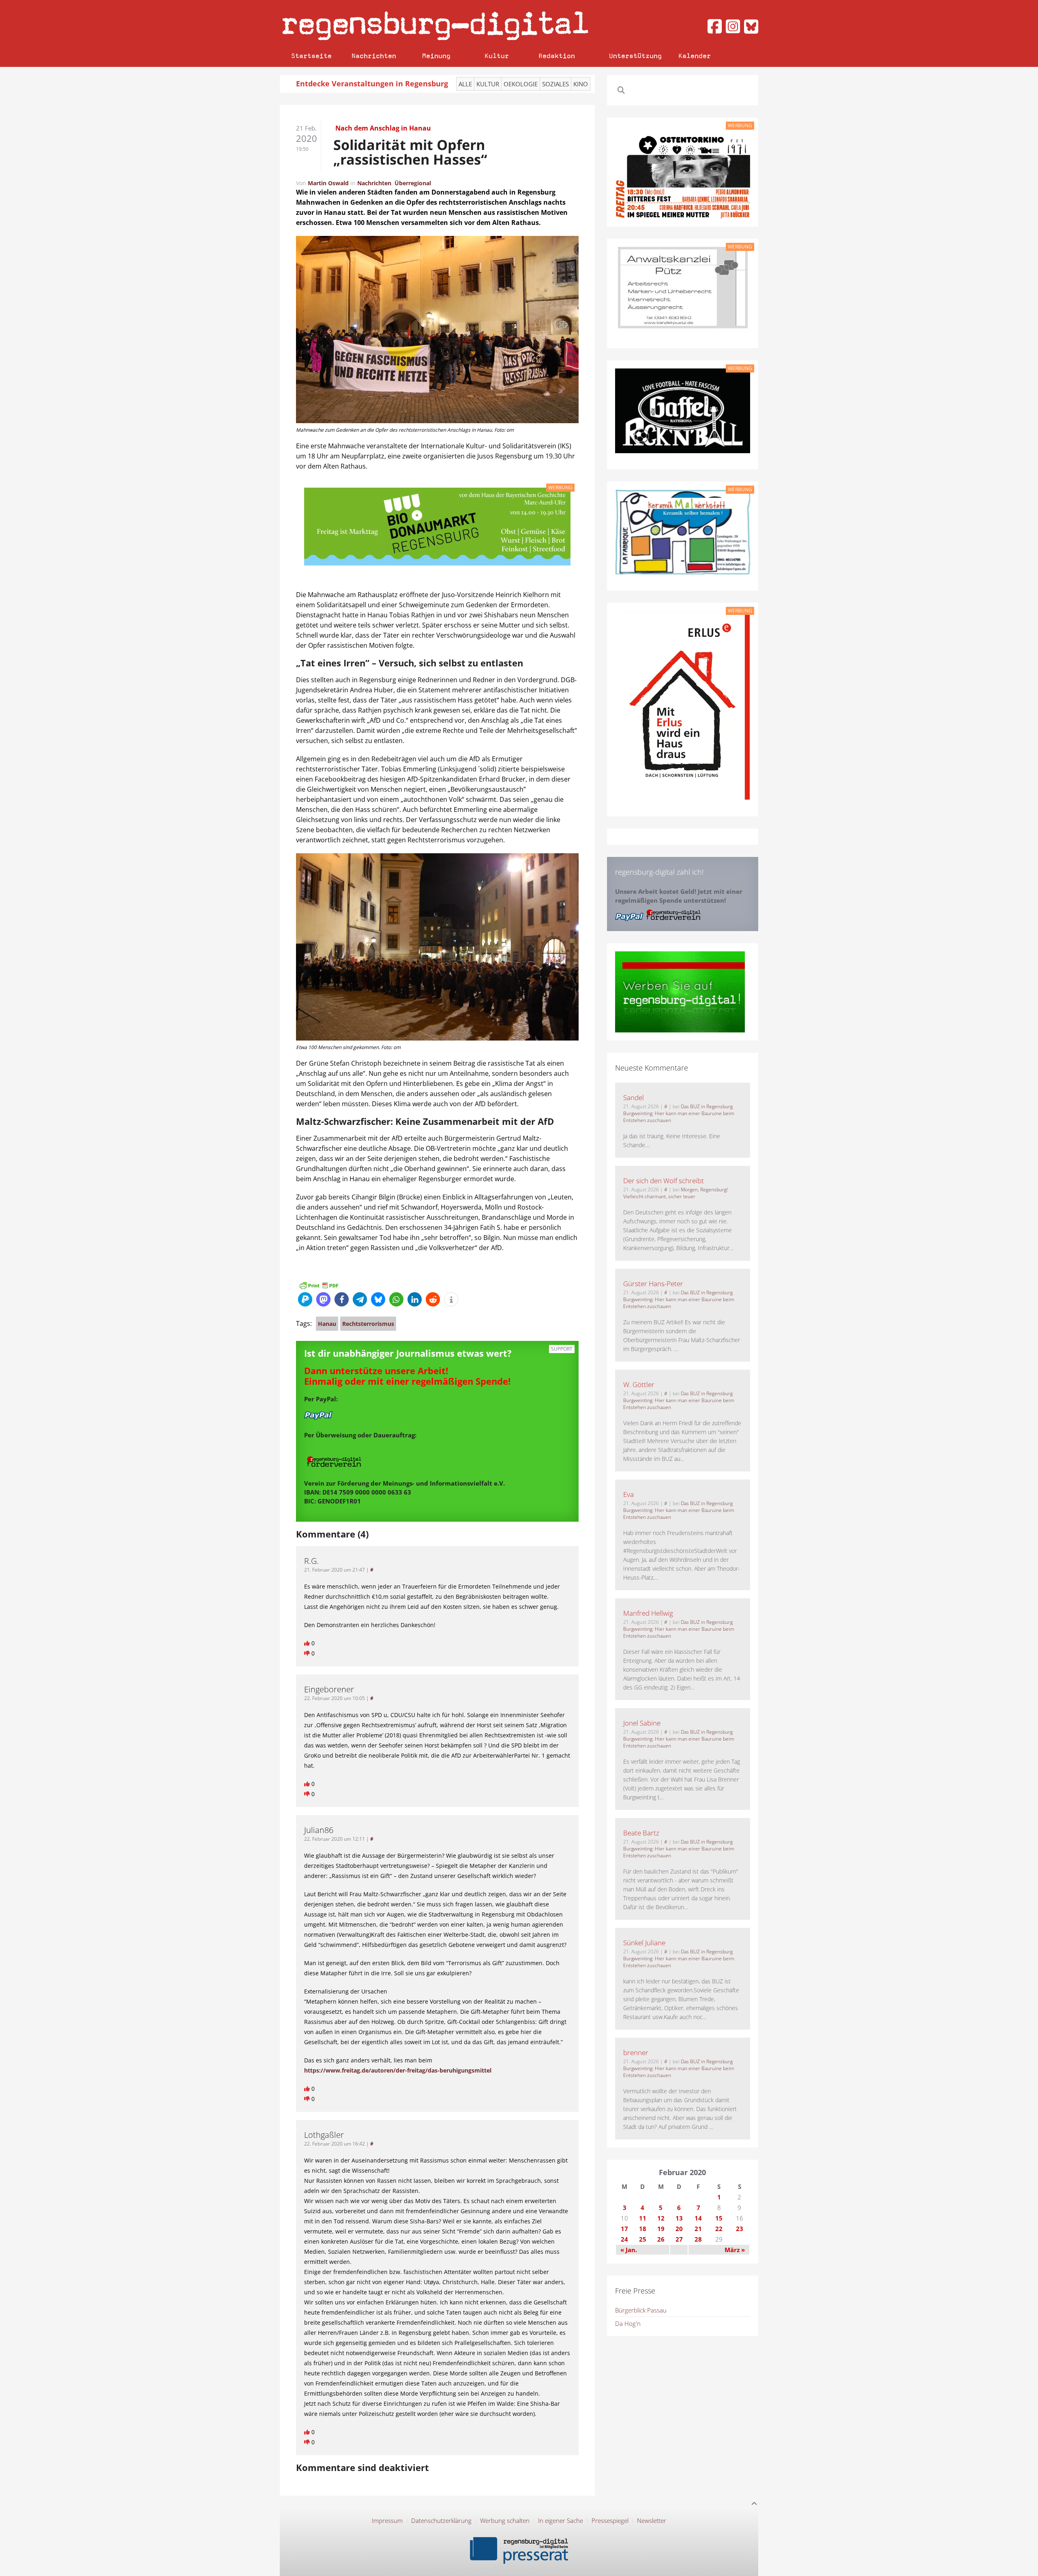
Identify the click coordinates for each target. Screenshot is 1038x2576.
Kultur (497, 56)
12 (661, 2218)
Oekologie (521, 84)
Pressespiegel (610, 2520)
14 (698, 2218)
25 (643, 2239)
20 (679, 2229)
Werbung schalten (505, 2520)
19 (661, 2229)
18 (643, 2229)
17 (624, 2229)
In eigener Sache (561, 2520)
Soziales (555, 84)
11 (643, 2218)
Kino (581, 84)
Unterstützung (635, 56)
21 (698, 2229)
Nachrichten (374, 56)
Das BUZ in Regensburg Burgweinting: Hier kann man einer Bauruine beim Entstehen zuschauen (679, 1113)
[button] (305, 1299)
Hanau (327, 1324)
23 (740, 2229)
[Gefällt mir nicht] (308, 1653)
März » (735, 2250)
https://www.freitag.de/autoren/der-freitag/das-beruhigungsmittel (398, 2070)
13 (679, 2218)
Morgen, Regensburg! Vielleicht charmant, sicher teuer (676, 1193)
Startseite (311, 56)
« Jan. (629, 2250)
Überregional (413, 183)
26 (661, 2239)
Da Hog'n (628, 2323)
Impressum (387, 2520)
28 (698, 2239)
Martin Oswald (328, 183)
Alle (465, 84)
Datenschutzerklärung (441, 2520)
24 (624, 2239)
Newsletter (652, 2520)
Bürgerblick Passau (641, 2310)
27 (679, 2239)
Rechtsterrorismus (368, 1324)
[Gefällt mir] (308, 1643)
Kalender (695, 56)
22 (719, 2229)
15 (719, 2218)
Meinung (436, 56)
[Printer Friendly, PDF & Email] (319, 1285)
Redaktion (557, 56)
